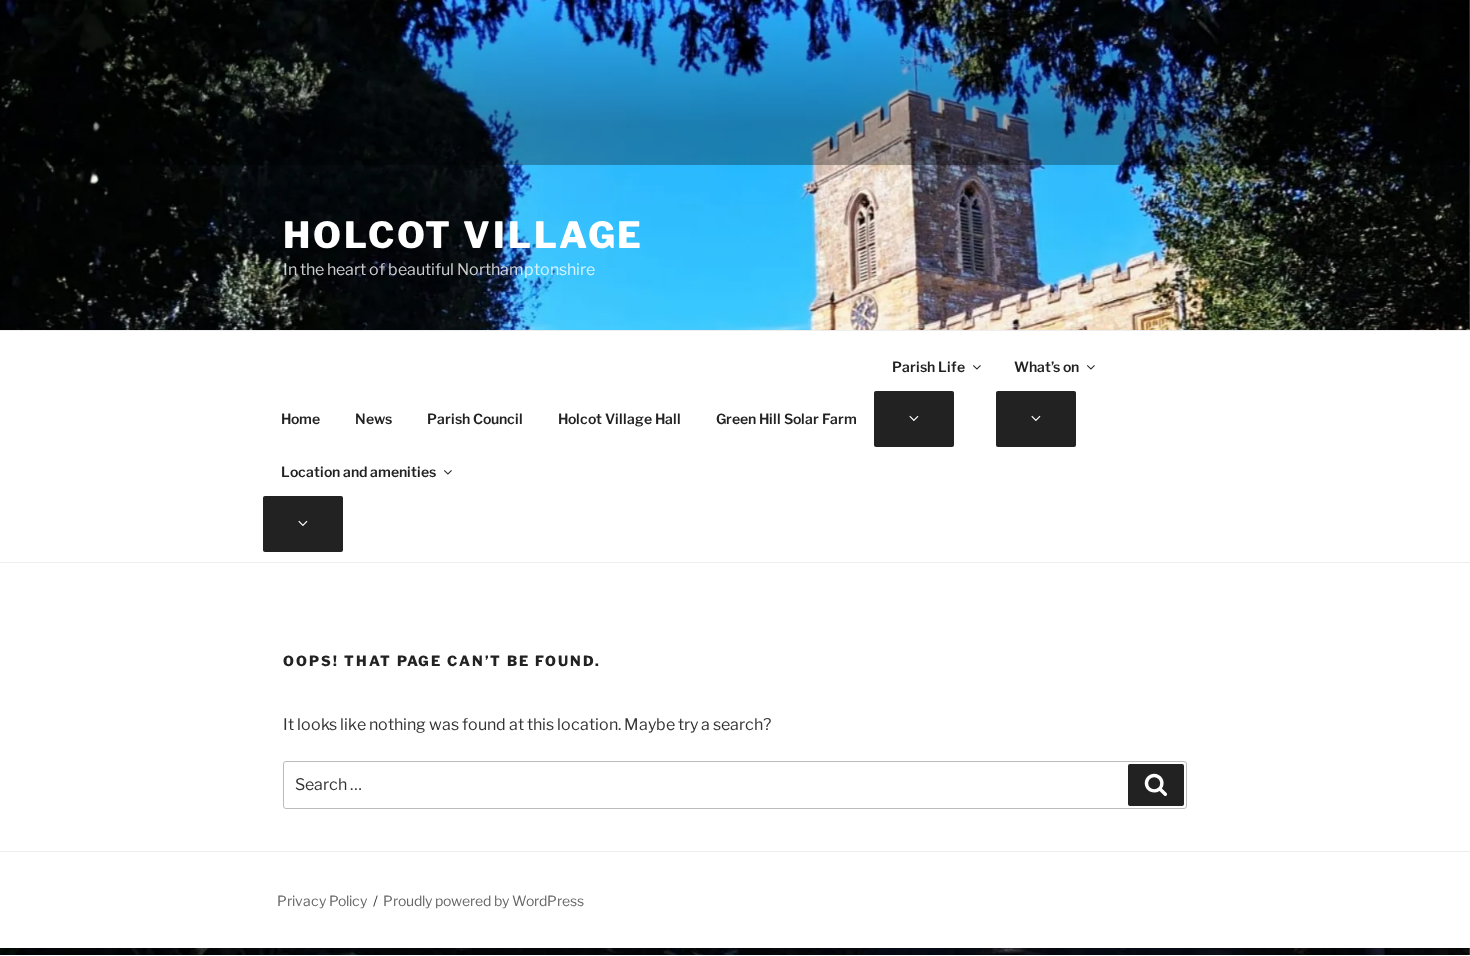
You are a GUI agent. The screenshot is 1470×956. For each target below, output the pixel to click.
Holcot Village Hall (619, 418)
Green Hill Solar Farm (786, 418)
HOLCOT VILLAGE (463, 235)
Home (300, 418)
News (373, 418)
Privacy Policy (322, 900)
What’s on (1046, 366)
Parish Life (928, 366)
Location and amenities (358, 471)
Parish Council (475, 418)
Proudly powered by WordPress (483, 900)
